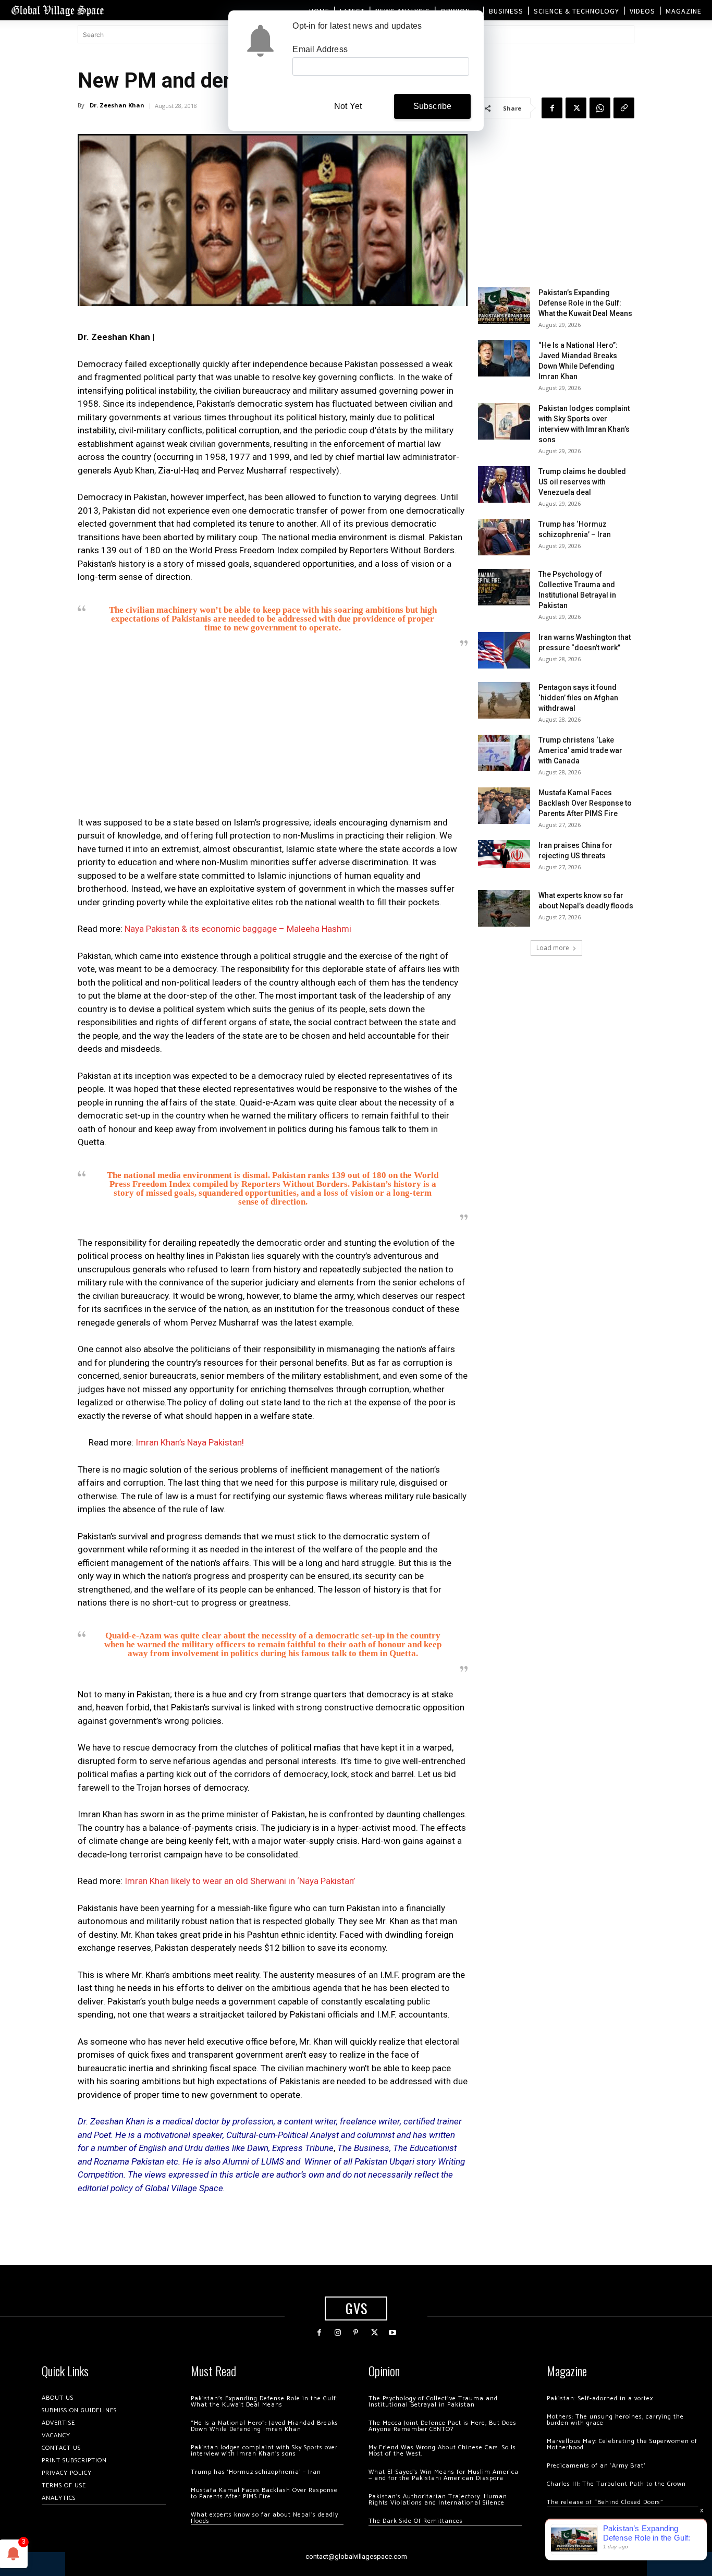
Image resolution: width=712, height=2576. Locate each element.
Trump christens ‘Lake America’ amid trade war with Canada (580, 750)
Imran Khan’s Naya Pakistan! (190, 1442)
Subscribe (433, 106)
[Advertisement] (273, 735)
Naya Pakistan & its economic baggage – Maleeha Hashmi (238, 929)
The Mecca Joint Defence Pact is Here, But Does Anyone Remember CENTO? (443, 2426)
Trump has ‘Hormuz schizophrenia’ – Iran (256, 2472)
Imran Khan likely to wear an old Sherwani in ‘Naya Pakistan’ (240, 1881)
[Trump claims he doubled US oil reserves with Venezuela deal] (504, 484)
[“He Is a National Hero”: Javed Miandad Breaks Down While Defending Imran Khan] (504, 358)
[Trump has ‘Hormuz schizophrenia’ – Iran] (504, 537)
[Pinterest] (356, 2333)
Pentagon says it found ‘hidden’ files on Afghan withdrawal (578, 698)
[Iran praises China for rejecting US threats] (504, 854)
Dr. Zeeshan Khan (117, 105)
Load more (553, 948)
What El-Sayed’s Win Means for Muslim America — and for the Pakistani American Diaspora (444, 2475)
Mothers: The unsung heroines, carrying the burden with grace (615, 2420)
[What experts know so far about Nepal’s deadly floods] (504, 908)
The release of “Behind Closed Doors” (605, 2502)
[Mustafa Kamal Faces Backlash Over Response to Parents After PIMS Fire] (504, 806)
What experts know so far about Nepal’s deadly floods (265, 2518)
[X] (576, 108)
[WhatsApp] (600, 108)
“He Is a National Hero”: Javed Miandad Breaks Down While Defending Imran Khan (265, 2426)
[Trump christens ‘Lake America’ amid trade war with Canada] (504, 753)
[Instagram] (337, 2333)
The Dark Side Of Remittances (416, 2521)
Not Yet (348, 106)
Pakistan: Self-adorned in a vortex (600, 2398)
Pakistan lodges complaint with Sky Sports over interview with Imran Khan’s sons (264, 2451)
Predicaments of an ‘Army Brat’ (596, 2466)
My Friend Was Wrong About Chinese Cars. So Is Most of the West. (442, 2451)
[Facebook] (552, 108)
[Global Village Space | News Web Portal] (57, 10)
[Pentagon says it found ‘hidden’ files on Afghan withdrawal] (504, 700)
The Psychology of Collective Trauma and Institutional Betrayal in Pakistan (433, 2402)
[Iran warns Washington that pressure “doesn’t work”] (504, 650)
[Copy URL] (624, 108)
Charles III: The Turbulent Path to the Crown (616, 2484)
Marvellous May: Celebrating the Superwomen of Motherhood (622, 2444)
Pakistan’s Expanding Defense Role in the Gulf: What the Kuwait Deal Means (585, 303)
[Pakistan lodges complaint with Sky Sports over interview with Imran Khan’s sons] (504, 421)
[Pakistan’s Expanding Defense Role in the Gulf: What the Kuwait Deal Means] (504, 306)
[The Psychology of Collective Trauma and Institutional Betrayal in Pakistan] (504, 587)
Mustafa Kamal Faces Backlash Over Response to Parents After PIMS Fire (585, 803)
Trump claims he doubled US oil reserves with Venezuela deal (582, 482)
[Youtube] (393, 2333)
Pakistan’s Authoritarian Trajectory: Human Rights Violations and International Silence (438, 2500)
